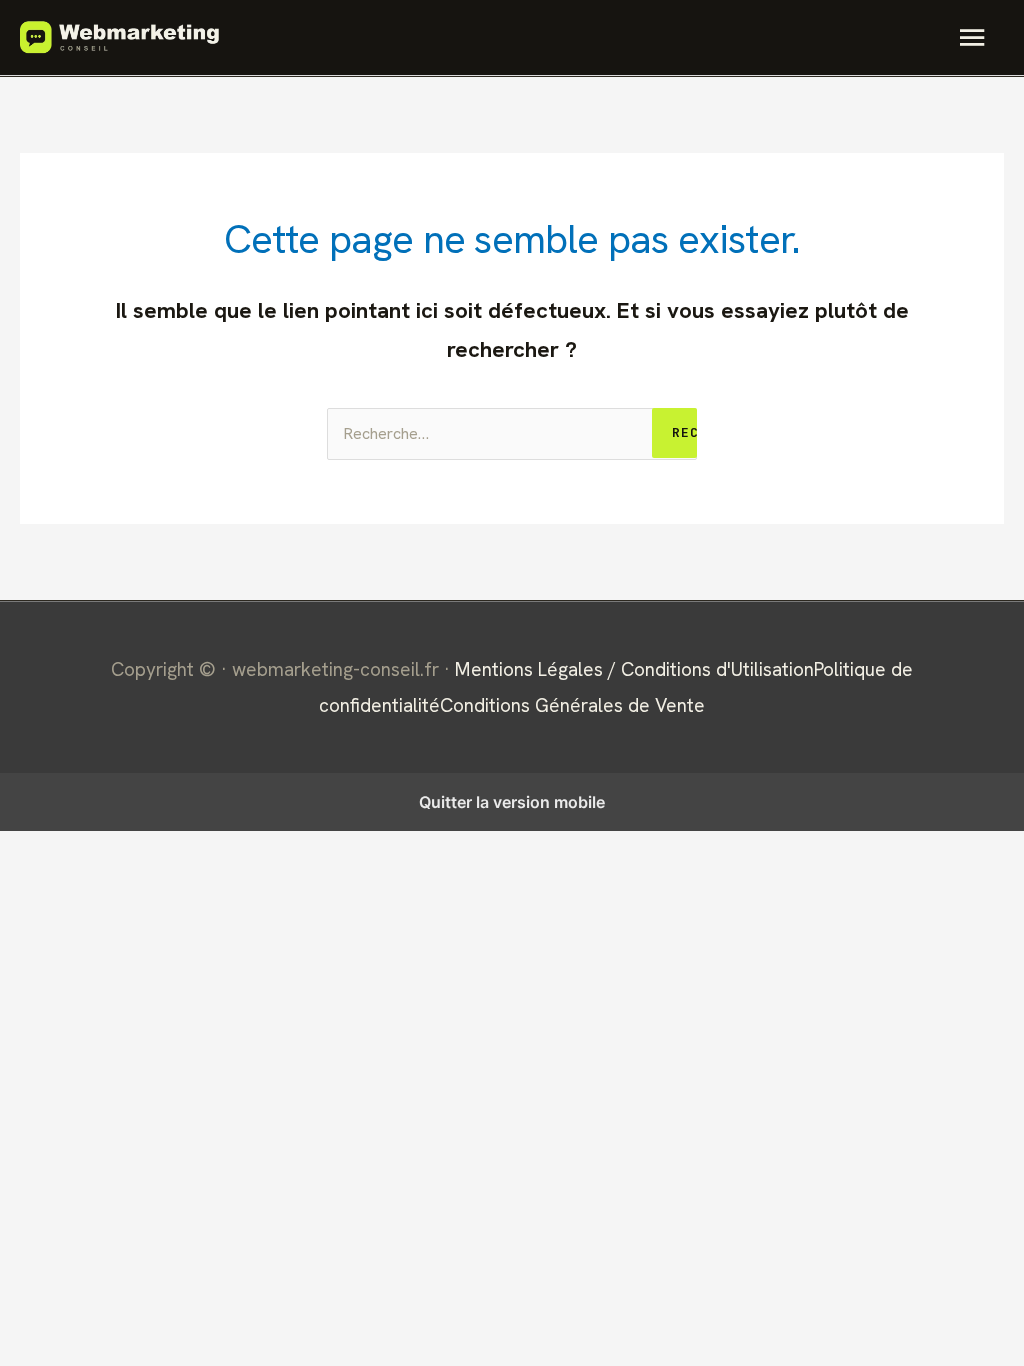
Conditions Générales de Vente (572, 705)
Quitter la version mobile (512, 802)
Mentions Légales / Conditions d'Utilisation (634, 669)
